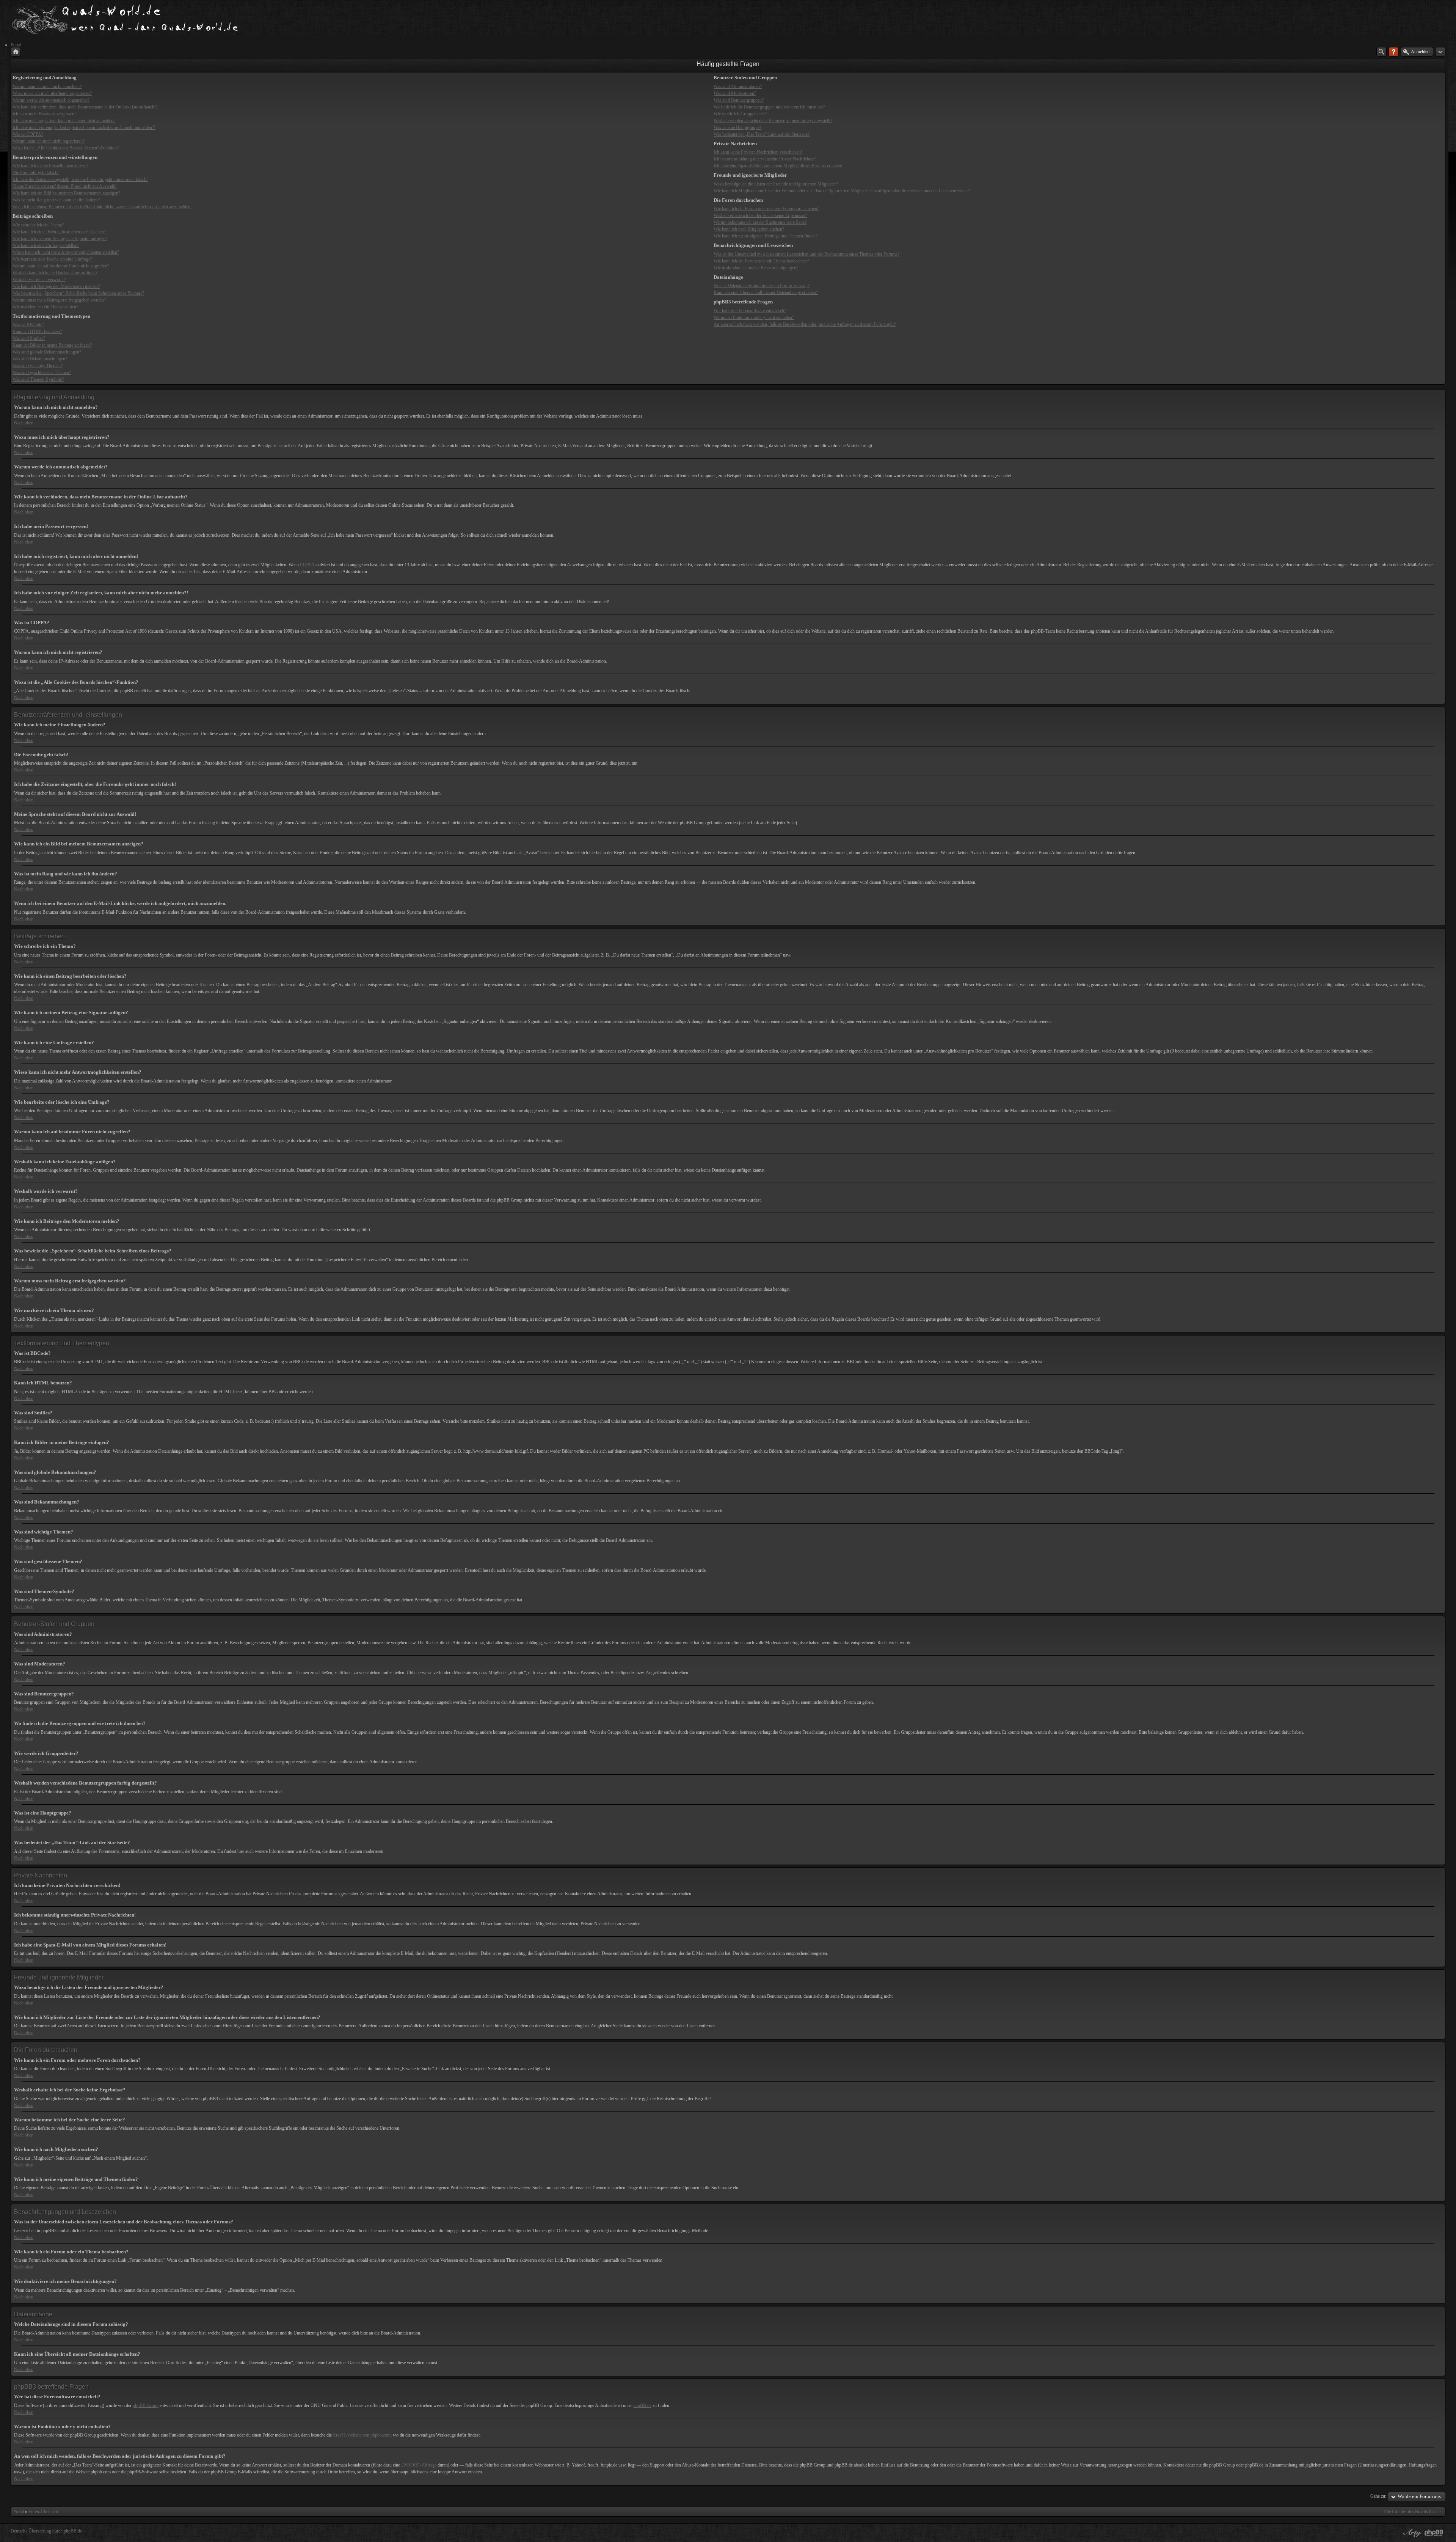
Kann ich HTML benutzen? (37, 331)
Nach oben (24, 423)
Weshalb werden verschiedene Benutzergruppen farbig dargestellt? (773, 121)
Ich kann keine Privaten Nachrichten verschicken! (758, 152)
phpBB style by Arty (1411, 2533)
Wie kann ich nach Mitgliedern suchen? (749, 229)
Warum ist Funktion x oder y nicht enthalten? (754, 317)
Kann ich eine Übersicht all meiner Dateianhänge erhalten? (766, 292)
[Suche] (1381, 52)
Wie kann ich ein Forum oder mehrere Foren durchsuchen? (766, 209)
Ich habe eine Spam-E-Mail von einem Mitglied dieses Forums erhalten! (778, 166)
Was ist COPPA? (28, 134)
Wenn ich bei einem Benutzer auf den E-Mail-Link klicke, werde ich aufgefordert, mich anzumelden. (102, 207)
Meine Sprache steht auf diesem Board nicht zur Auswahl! (65, 186)
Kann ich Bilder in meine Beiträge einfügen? (52, 345)
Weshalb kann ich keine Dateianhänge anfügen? (55, 273)
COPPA (307, 565)
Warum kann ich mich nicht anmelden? (47, 86)
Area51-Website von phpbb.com (362, 2435)
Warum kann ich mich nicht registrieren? (49, 141)
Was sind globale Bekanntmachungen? (47, 352)
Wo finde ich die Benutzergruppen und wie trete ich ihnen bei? (769, 107)
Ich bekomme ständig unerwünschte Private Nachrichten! (765, 159)
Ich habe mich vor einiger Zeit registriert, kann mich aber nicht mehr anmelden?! (84, 127)
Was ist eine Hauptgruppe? (737, 127)
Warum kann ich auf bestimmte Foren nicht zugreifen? (61, 266)
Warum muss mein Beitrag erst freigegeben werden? (59, 300)
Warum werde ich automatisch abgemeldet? (51, 100)
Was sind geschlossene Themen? (42, 372)
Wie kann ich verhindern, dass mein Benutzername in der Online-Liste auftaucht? (85, 107)
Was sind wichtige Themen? (38, 366)
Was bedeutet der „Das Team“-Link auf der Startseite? (762, 134)
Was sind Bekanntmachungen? (40, 359)
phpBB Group (146, 2405)
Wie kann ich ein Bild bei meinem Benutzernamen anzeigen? (66, 193)
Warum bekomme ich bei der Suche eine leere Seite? (760, 222)
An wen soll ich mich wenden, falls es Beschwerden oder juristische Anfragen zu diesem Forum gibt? (805, 324)
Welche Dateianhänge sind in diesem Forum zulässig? (762, 286)
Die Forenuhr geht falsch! (36, 173)
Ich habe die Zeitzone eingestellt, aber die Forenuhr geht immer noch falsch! (80, 179)
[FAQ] (1394, 52)
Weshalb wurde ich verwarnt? (39, 280)
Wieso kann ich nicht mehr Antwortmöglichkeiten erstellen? (66, 252)
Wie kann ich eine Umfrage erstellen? (46, 245)
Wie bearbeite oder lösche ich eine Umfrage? (52, 259)
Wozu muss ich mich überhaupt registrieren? (52, 93)
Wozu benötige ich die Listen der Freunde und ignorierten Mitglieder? (776, 184)
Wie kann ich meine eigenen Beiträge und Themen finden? (766, 236)
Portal (19, 2512)
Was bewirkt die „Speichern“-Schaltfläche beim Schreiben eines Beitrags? (78, 293)
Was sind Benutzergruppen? (739, 100)
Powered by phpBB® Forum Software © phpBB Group (1434, 2533)
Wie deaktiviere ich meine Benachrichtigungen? (756, 268)
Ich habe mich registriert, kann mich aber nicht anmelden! (64, 121)
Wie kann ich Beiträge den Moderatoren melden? (56, 286)
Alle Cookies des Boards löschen (1413, 2512)
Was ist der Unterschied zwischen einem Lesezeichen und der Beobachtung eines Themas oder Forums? (806, 254)
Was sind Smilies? (29, 338)
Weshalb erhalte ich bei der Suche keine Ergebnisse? (760, 215)
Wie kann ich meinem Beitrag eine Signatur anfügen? (60, 239)
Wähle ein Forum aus (1419, 2496)
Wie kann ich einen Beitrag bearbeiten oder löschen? (59, 232)
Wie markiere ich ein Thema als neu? (45, 307)
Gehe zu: (1378, 2496)
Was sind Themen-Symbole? (38, 379)
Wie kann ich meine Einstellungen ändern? (50, 166)
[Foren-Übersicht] (16, 52)
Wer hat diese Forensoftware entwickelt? (750, 311)
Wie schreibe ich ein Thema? (38, 225)
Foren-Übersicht (43, 2512)
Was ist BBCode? (28, 325)
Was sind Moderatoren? (735, 93)
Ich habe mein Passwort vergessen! (44, 114)
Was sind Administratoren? (738, 86)
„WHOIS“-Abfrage (419, 2465)
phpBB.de (642, 2405)
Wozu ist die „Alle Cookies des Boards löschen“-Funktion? (66, 148)
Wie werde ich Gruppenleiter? (740, 114)
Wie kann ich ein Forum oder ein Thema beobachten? (761, 261)
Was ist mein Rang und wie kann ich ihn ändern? (56, 200)
